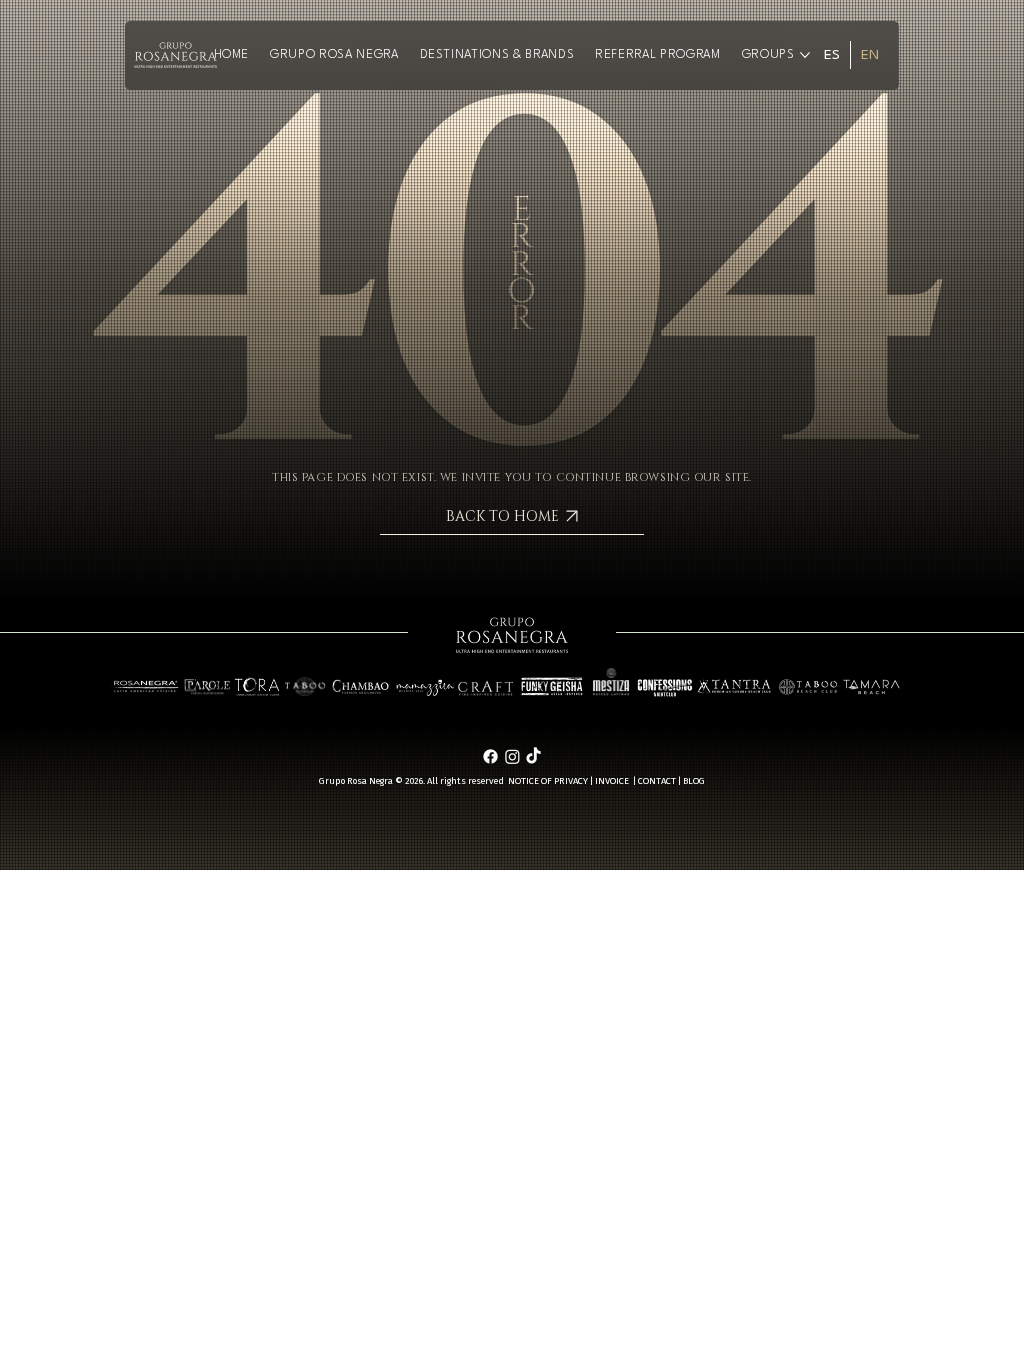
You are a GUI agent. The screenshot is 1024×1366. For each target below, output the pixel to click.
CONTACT (657, 780)
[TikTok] (533, 756)
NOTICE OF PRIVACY (548, 780)
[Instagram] (512, 756)
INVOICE (612, 780)
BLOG (694, 780)
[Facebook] (490, 756)
